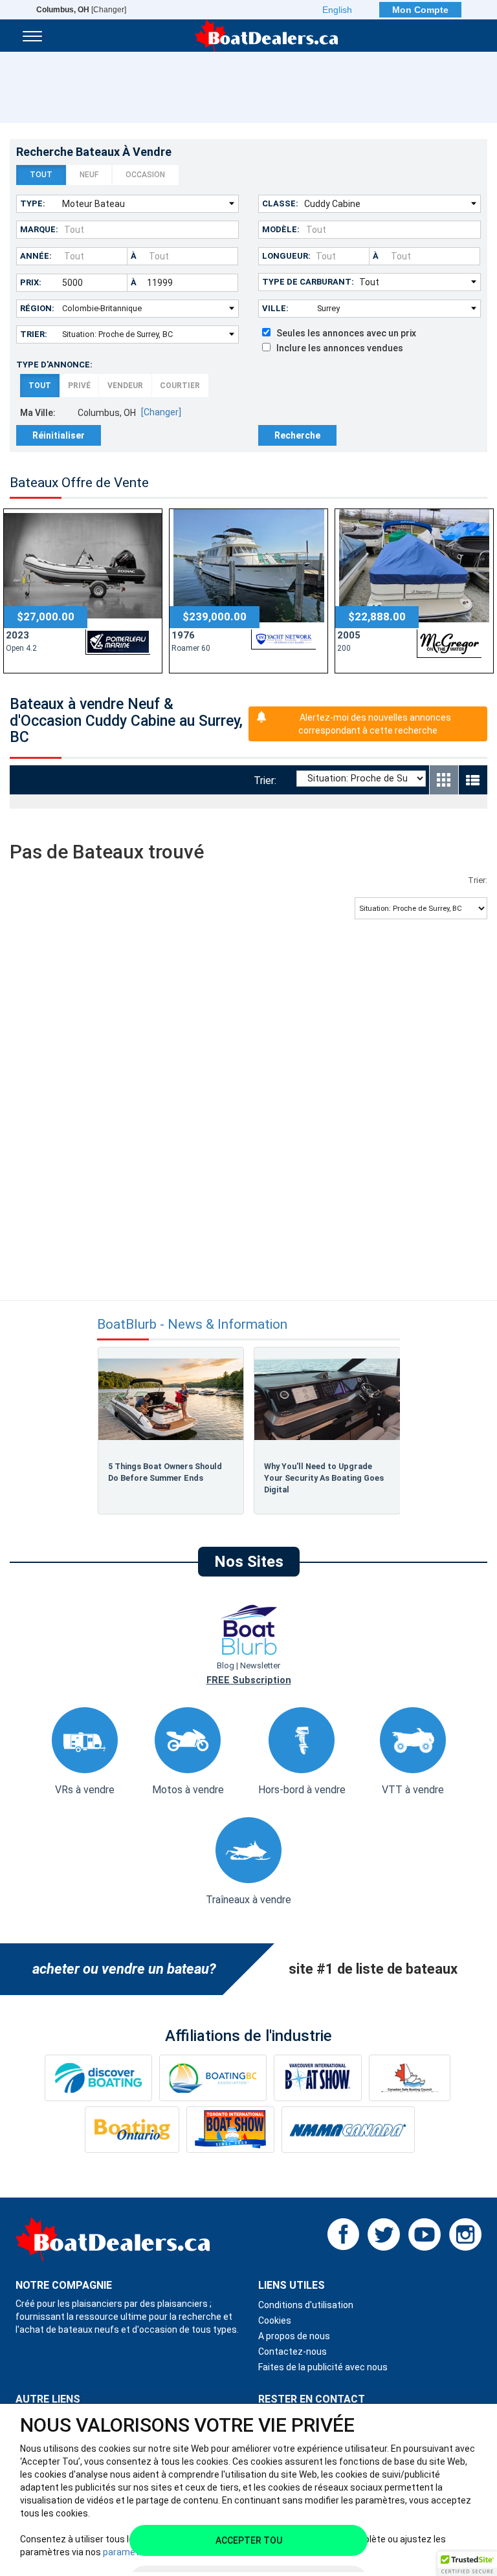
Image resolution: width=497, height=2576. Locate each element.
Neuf (89, 175)
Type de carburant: (308, 282)
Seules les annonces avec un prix (343, 333)
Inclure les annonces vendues (337, 348)
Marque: (39, 229)
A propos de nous (294, 2336)
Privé (79, 386)
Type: (33, 203)
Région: (37, 308)
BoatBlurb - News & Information (192, 1325)
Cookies (275, 2320)
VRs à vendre (85, 1790)
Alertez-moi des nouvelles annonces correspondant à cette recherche (375, 724)
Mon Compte (420, 10)
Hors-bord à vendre (302, 1790)
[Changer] (81, 10)
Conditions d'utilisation (306, 2305)
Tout (41, 175)
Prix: (31, 282)
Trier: (34, 334)
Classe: (280, 203)
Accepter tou (249, 2540)
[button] (467, 2564)
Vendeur (125, 386)
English (337, 10)
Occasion (145, 175)
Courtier (180, 386)
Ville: (275, 308)
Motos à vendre (188, 1790)
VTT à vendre (413, 1790)
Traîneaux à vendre (248, 1900)
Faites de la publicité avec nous (323, 2367)
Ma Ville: (38, 413)
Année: (36, 256)
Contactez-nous (293, 2352)
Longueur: (286, 256)
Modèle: (281, 229)
